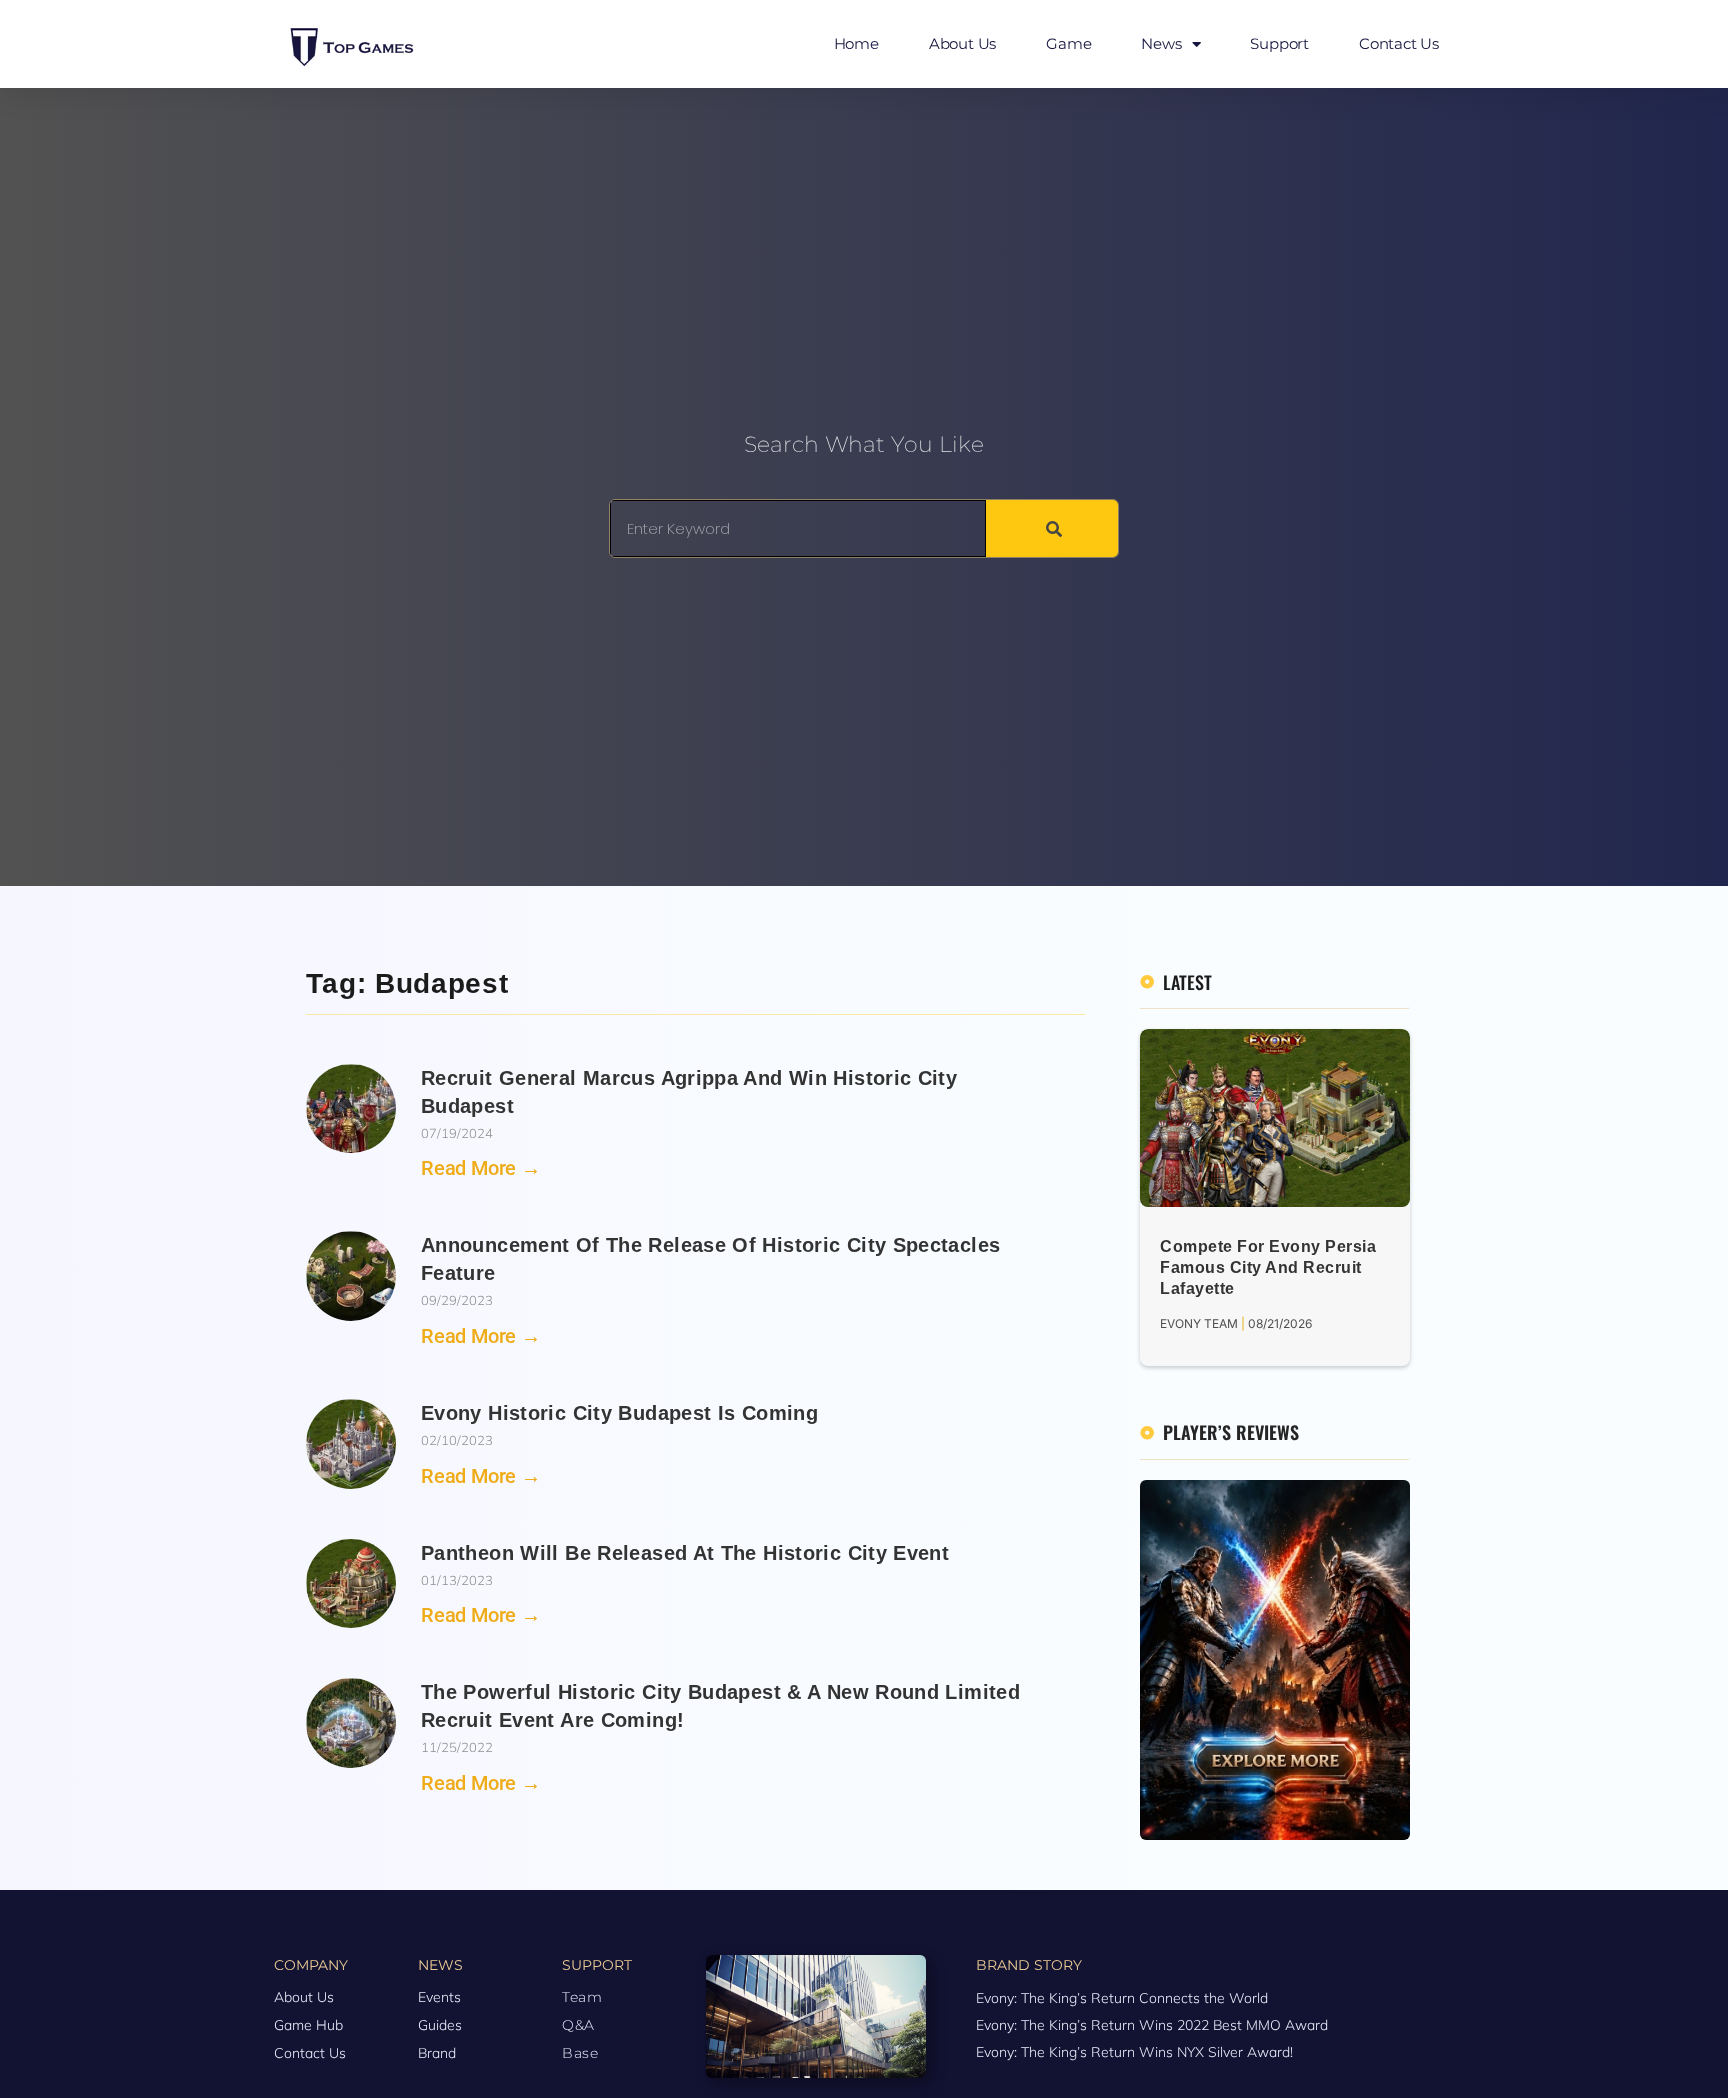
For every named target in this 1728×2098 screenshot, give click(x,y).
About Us (962, 43)
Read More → (481, 1168)
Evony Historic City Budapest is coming (619, 1413)
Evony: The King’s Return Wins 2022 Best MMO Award (1152, 2025)
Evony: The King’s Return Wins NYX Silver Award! (1134, 2052)
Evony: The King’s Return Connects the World (1122, 1998)
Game (1068, 43)
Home (856, 43)
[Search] (1052, 528)
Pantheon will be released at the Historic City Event (685, 1553)
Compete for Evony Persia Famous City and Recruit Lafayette (1268, 1267)
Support (1279, 43)
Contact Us (1399, 43)
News (1161, 43)
